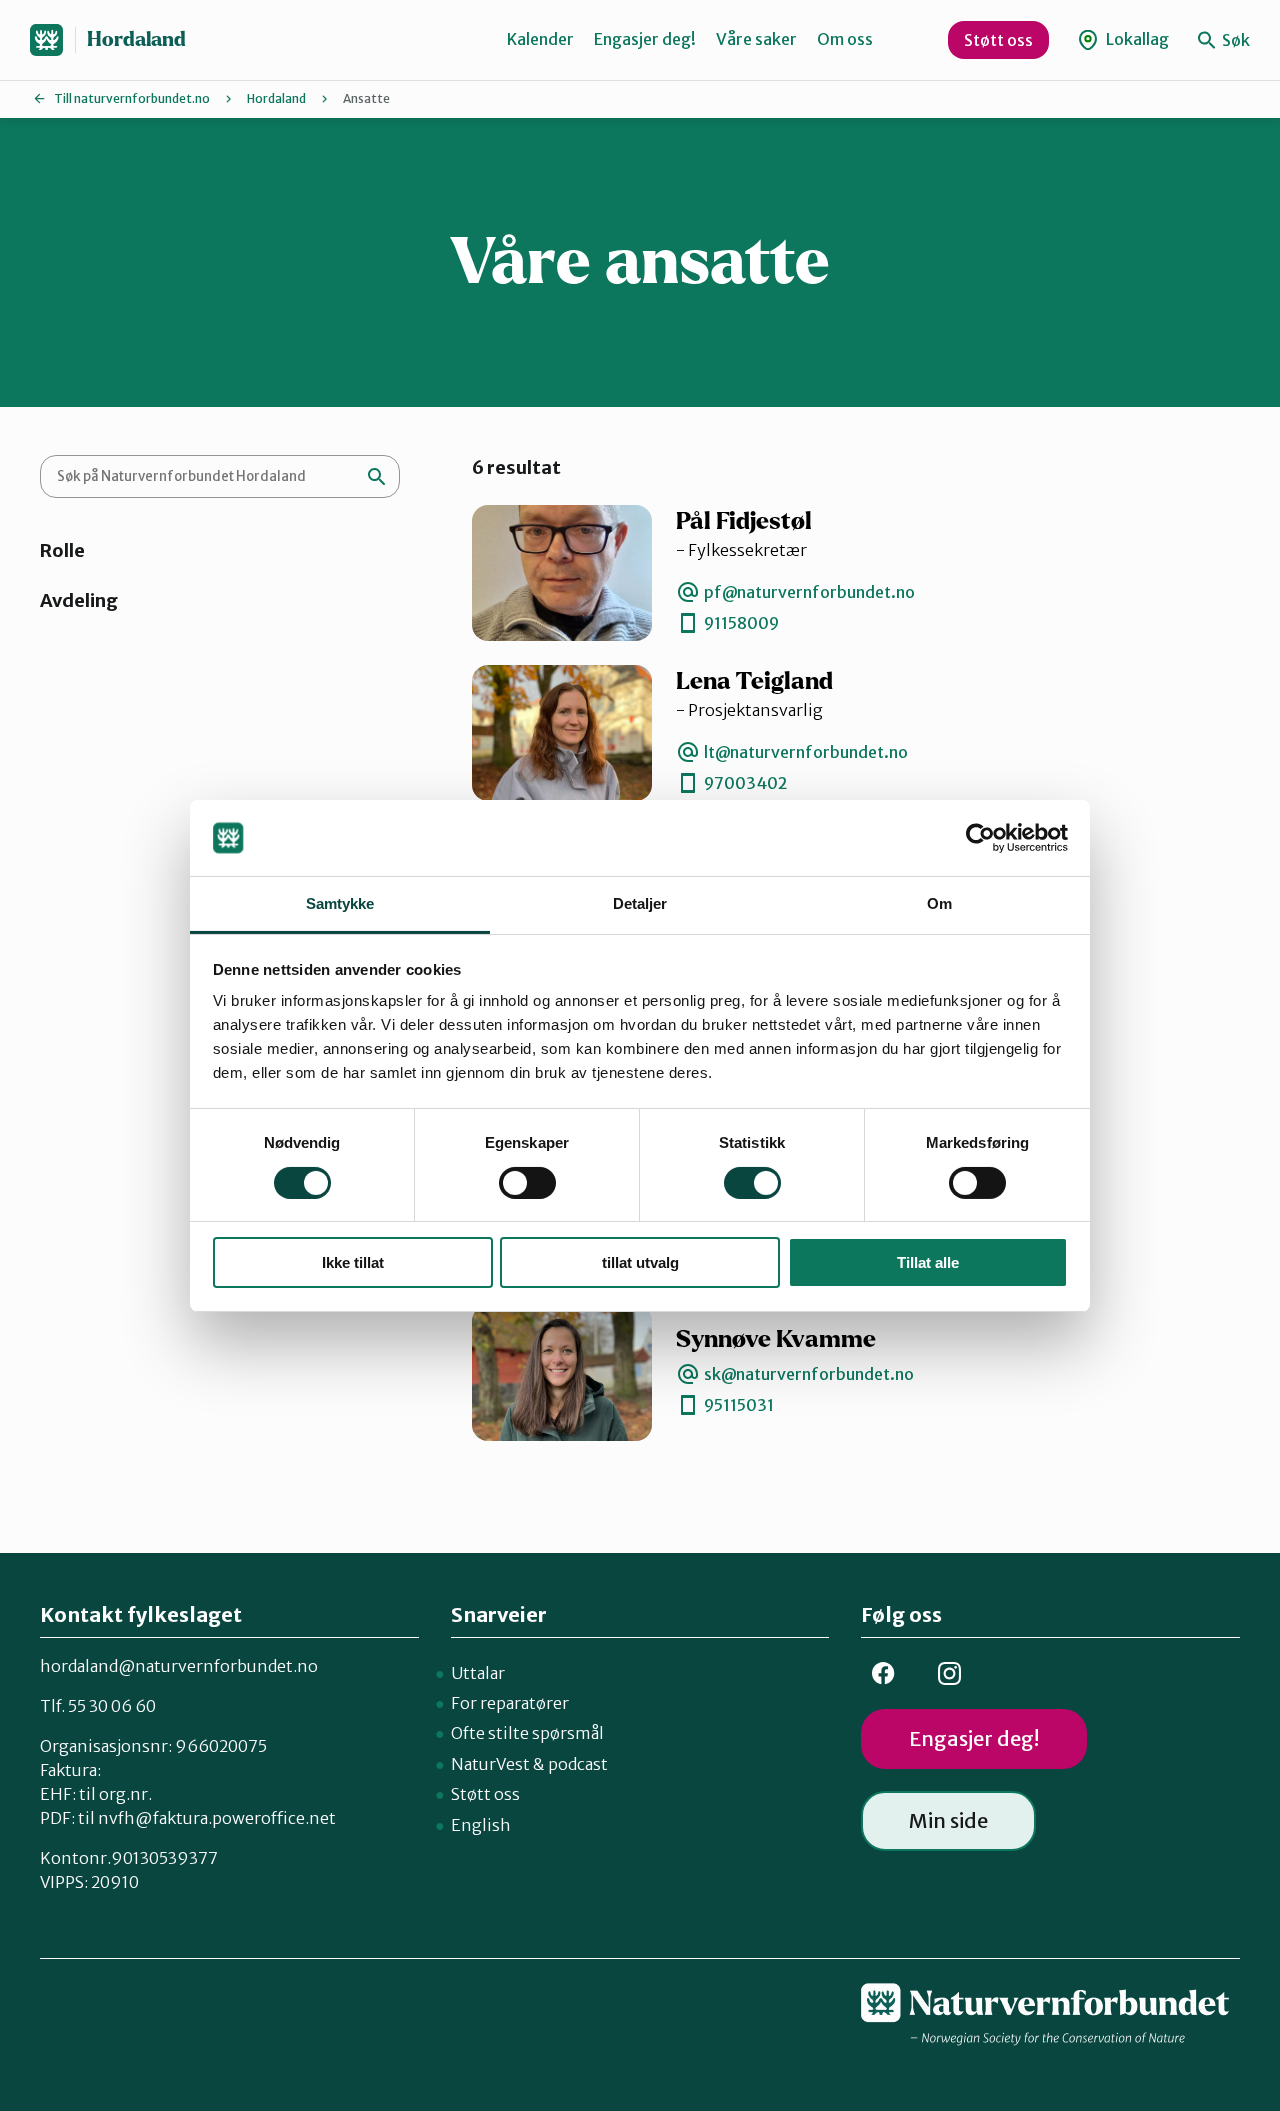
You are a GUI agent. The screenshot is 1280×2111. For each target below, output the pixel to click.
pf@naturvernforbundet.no (809, 592)
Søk (1234, 40)
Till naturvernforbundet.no (132, 98)
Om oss (845, 39)
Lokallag (1136, 39)
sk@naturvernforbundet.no (809, 1374)
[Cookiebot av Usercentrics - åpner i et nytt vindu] (980, 838)
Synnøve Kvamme (776, 1339)
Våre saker (756, 39)
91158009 (741, 623)
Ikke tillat (353, 1262)
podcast (578, 1764)
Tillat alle (928, 1262)
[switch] (527, 1183)
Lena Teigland (754, 681)
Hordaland (136, 39)
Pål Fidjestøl (744, 521)
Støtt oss (998, 40)
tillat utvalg (640, 1262)
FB (883, 1673)
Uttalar (478, 1673)
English (481, 1825)
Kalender (540, 39)
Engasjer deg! (645, 39)
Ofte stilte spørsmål (527, 1733)
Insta (949, 1673)
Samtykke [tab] (340, 903)
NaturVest (490, 1764)
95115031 (739, 1405)
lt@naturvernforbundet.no (806, 752)
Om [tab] (939, 903)
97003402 (746, 783)
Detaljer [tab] (640, 903)
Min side (948, 1820)
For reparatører (510, 1703)
